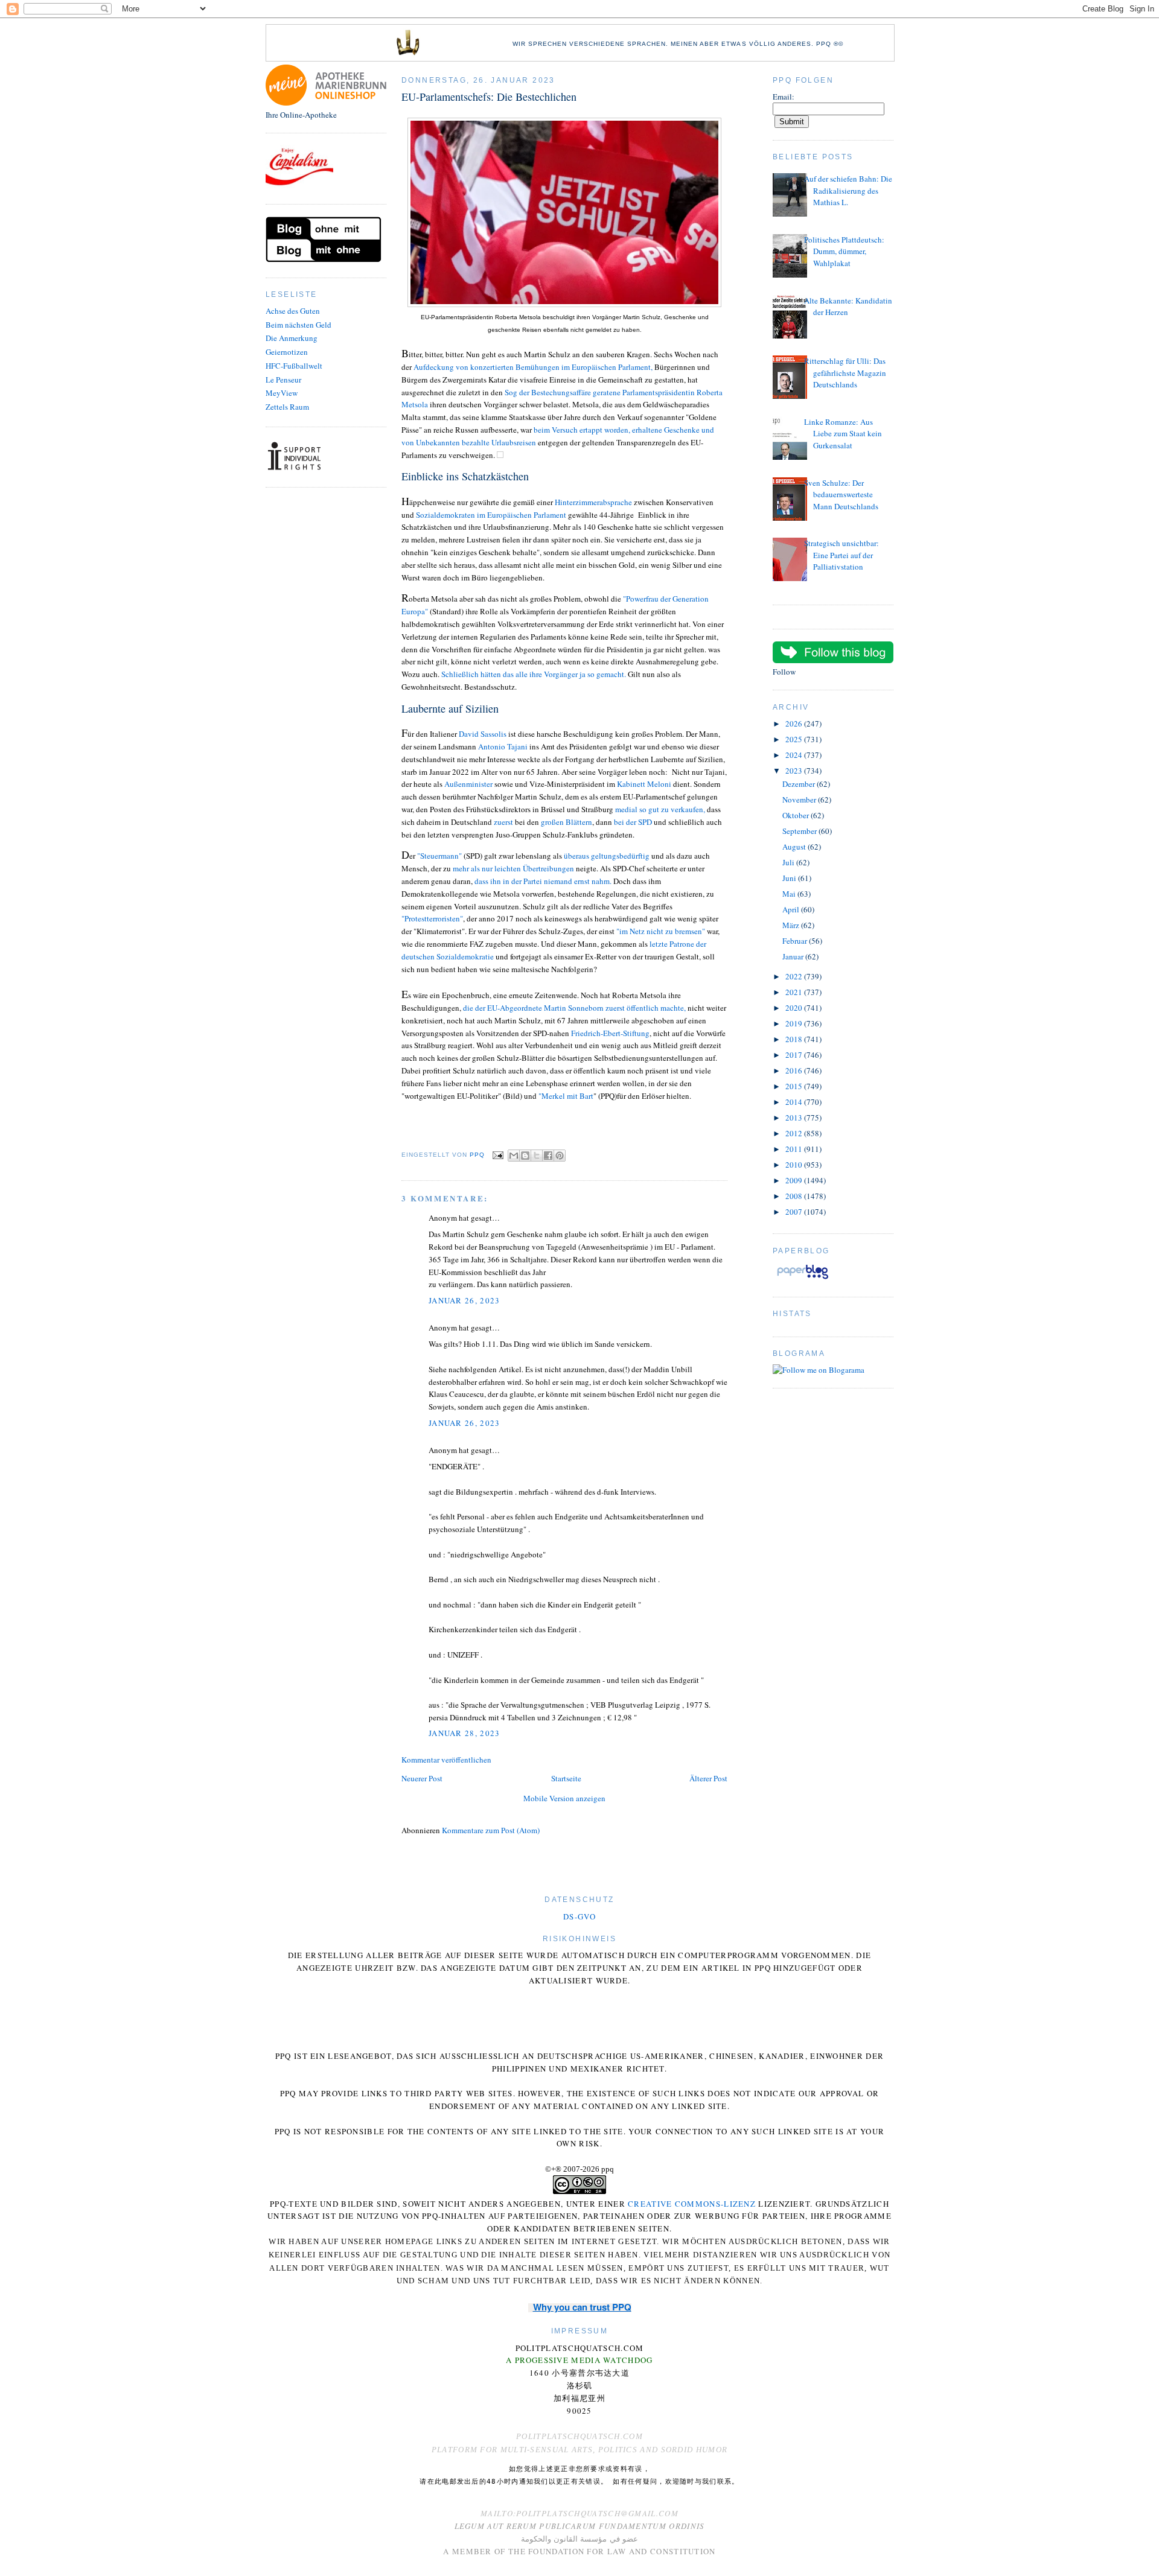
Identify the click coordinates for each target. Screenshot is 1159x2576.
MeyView (282, 393)
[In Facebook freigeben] (548, 1156)
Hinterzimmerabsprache (594, 502)
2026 (795, 724)
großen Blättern (567, 822)
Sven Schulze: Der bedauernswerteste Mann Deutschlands (841, 495)
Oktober (797, 815)
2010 (795, 1165)
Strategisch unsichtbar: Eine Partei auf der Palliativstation (841, 555)
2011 (795, 1149)
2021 (795, 992)
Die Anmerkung (292, 338)
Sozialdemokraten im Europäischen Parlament (490, 515)
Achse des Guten (293, 311)
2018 (795, 1039)
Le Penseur (283, 380)
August (795, 847)
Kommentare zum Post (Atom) (491, 1830)
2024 (795, 755)
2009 (795, 1180)
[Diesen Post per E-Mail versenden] (514, 1156)
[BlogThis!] (525, 1156)
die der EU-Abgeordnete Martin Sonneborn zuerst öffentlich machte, (574, 1008)
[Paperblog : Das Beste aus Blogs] (803, 1279)
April (792, 909)
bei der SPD (633, 822)
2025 (795, 739)
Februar (796, 941)
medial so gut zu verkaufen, (660, 809)
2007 (795, 1212)
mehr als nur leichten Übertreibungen (514, 868)
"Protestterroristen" (432, 918)
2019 (795, 1023)
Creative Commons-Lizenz (692, 2204)
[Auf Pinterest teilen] (560, 1156)
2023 (795, 771)
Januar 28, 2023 (465, 1733)
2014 (795, 1102)
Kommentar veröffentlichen (446, 1760)
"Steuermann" (439, 856)
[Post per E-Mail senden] (498, 1155)
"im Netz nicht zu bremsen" (661, 931)
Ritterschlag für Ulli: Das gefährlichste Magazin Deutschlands (845, 373)
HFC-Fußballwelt (294, 366)
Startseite (566, 1778)
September (800, 831)
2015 (795, 1086)
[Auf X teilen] (537, 1156)
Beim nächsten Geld (299, 325)
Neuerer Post (422, 1778)
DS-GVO (579, 1916)
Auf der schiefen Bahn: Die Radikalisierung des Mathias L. (848, 190)
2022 (795, 976)
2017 (795, 1055)
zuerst (503, 822)
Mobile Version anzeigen (564, 1798)
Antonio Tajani (503, 746)
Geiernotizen (287, 352)
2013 (795, 1118)
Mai (790, 894)
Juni (790, 878)
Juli (789, 862)
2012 (795, 1133)
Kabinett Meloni (644, 784)
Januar (794, 956)
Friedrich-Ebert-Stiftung (610, 1033)
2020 (795, 1008)
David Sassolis (483, 734)
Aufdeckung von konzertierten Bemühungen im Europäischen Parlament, (533, 367)
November (800, 800)
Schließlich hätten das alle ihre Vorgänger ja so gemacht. (535, 674)
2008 (795, 1196)
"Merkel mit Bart (566, 1096)
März (792, 925)
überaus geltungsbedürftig (607, 856)
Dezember (800, 784)
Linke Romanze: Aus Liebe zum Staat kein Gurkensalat (843, 434)
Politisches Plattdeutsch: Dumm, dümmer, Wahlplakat (844, 251)
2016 (795, 1070)
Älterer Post (708, 1778)
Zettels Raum (287, 407)
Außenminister (468, 784)
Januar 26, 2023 (465, 1300)
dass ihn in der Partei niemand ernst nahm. (544, 881)
